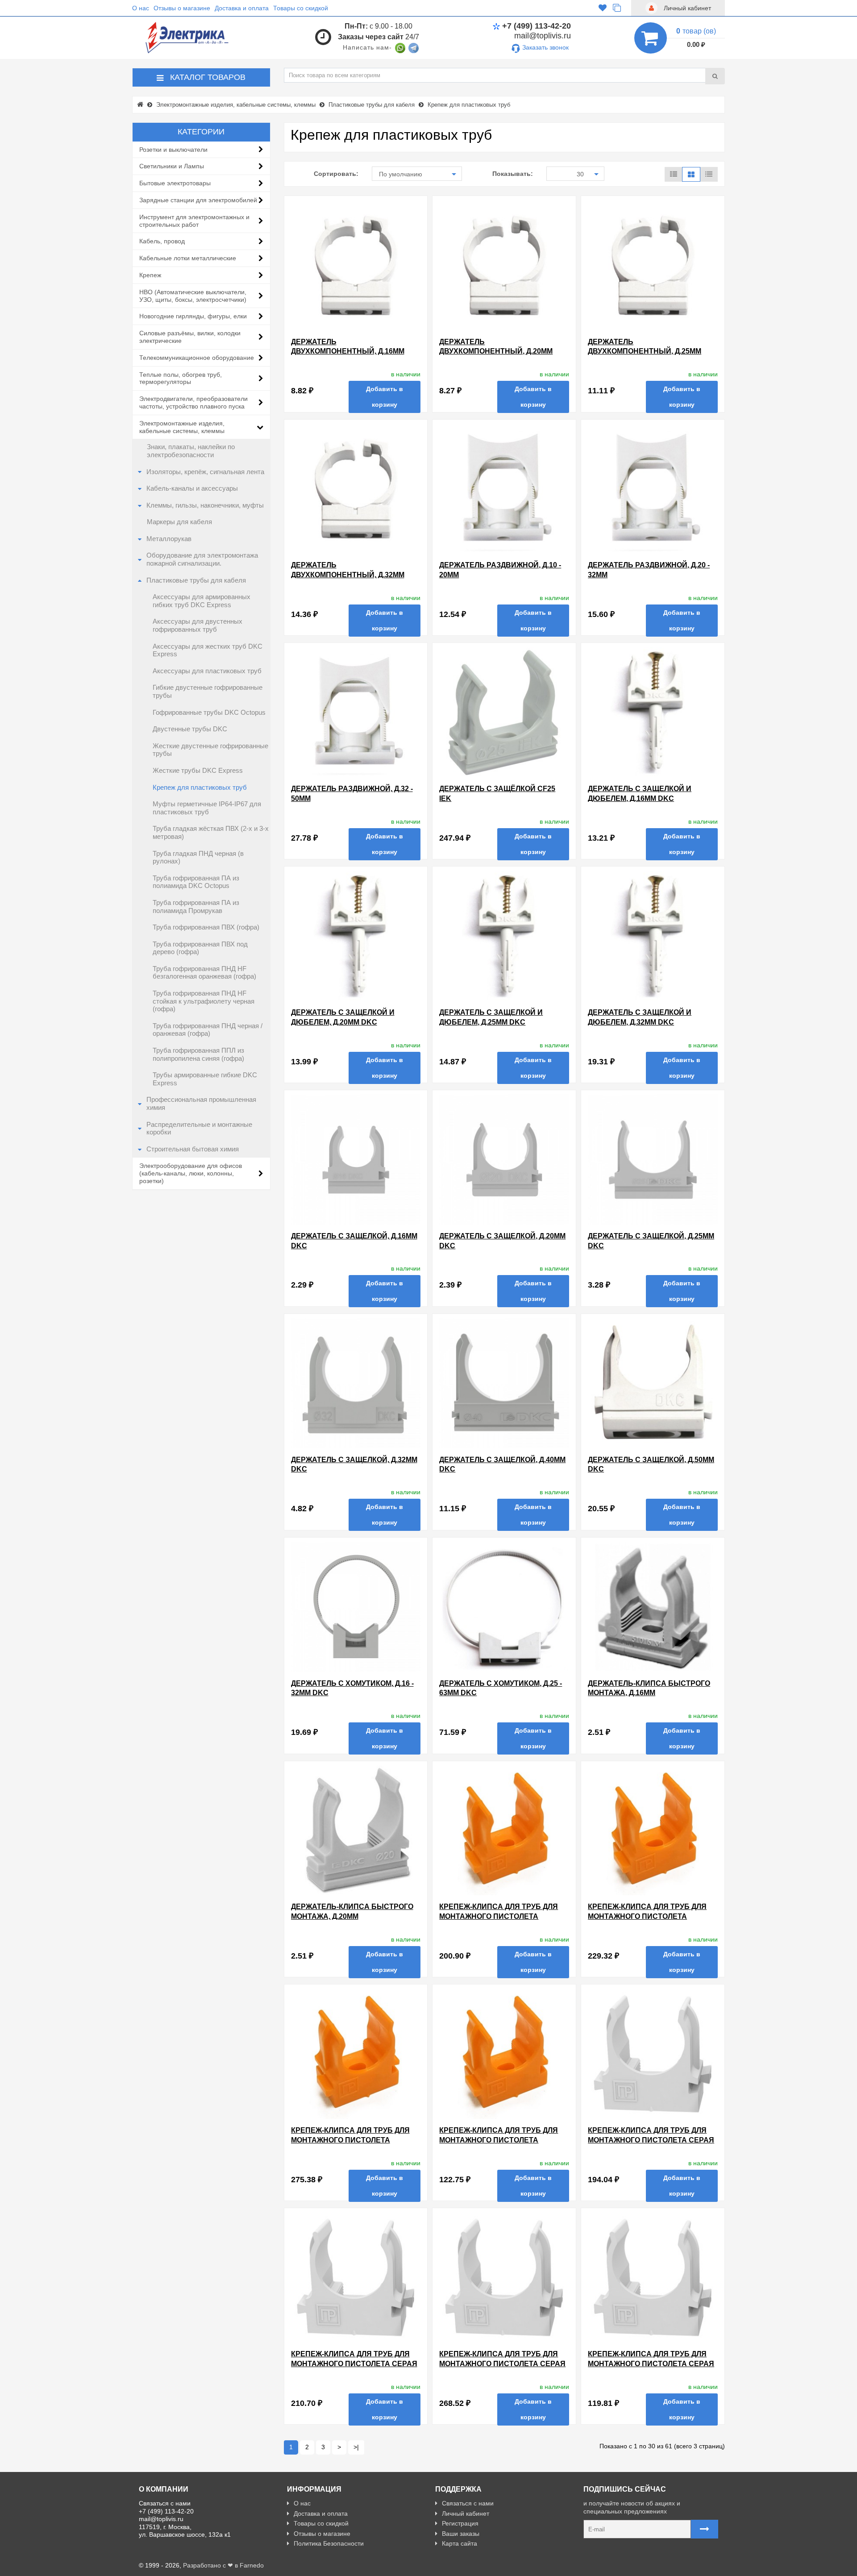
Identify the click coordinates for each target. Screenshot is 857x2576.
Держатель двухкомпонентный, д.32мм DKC (348, 575)
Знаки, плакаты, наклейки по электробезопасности (191, 451)
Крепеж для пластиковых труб (200, 788)
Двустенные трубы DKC (190, 729)
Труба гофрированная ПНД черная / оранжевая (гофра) (208, 1030)
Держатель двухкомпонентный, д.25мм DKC (645, 351)
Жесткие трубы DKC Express (198, 771)
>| (356, 2447)
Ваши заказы (461, 2534)
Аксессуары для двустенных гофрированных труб (198, 625)
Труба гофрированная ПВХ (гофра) (206, 927)
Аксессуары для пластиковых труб (207, 671)
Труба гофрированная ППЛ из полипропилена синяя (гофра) (198, 1055)
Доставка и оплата (242, 8)
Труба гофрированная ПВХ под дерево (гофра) (200, 948)
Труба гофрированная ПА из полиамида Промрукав (196, 907)
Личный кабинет (466, 2513)
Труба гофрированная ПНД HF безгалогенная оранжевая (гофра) (204, 973)
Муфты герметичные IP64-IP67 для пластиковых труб (207, 808)
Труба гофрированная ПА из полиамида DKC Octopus (196, 882)
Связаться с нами (468, 2503)
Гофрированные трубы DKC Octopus (209, 713)
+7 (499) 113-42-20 (537, 26)
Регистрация (460, 2523)
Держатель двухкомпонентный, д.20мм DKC (496, 351)
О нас (141, 8)
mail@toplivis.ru (543, 36)
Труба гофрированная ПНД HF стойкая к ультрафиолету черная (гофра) (204, 1001)
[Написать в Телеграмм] (414, 47)
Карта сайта (460, 2543)
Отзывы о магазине (182, 8)
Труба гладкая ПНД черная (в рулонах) (198, 858)
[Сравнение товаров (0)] (617, 8)
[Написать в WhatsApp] (400, 47)
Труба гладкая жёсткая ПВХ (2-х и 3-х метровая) (211, 833)
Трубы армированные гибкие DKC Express (205, 1079)
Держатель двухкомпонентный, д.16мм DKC (348, 351)
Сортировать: (336, 174)
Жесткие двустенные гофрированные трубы (210, 750)
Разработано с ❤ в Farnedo (223, 2565)
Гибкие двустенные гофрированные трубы (208, 692)
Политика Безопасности (329, 2543)
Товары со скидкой (301, 8)
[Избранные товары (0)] (603, 8)
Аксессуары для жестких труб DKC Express (208, 650)
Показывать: (513, 174)
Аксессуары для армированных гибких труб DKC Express (202, 601)
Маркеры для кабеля (179, 522)
